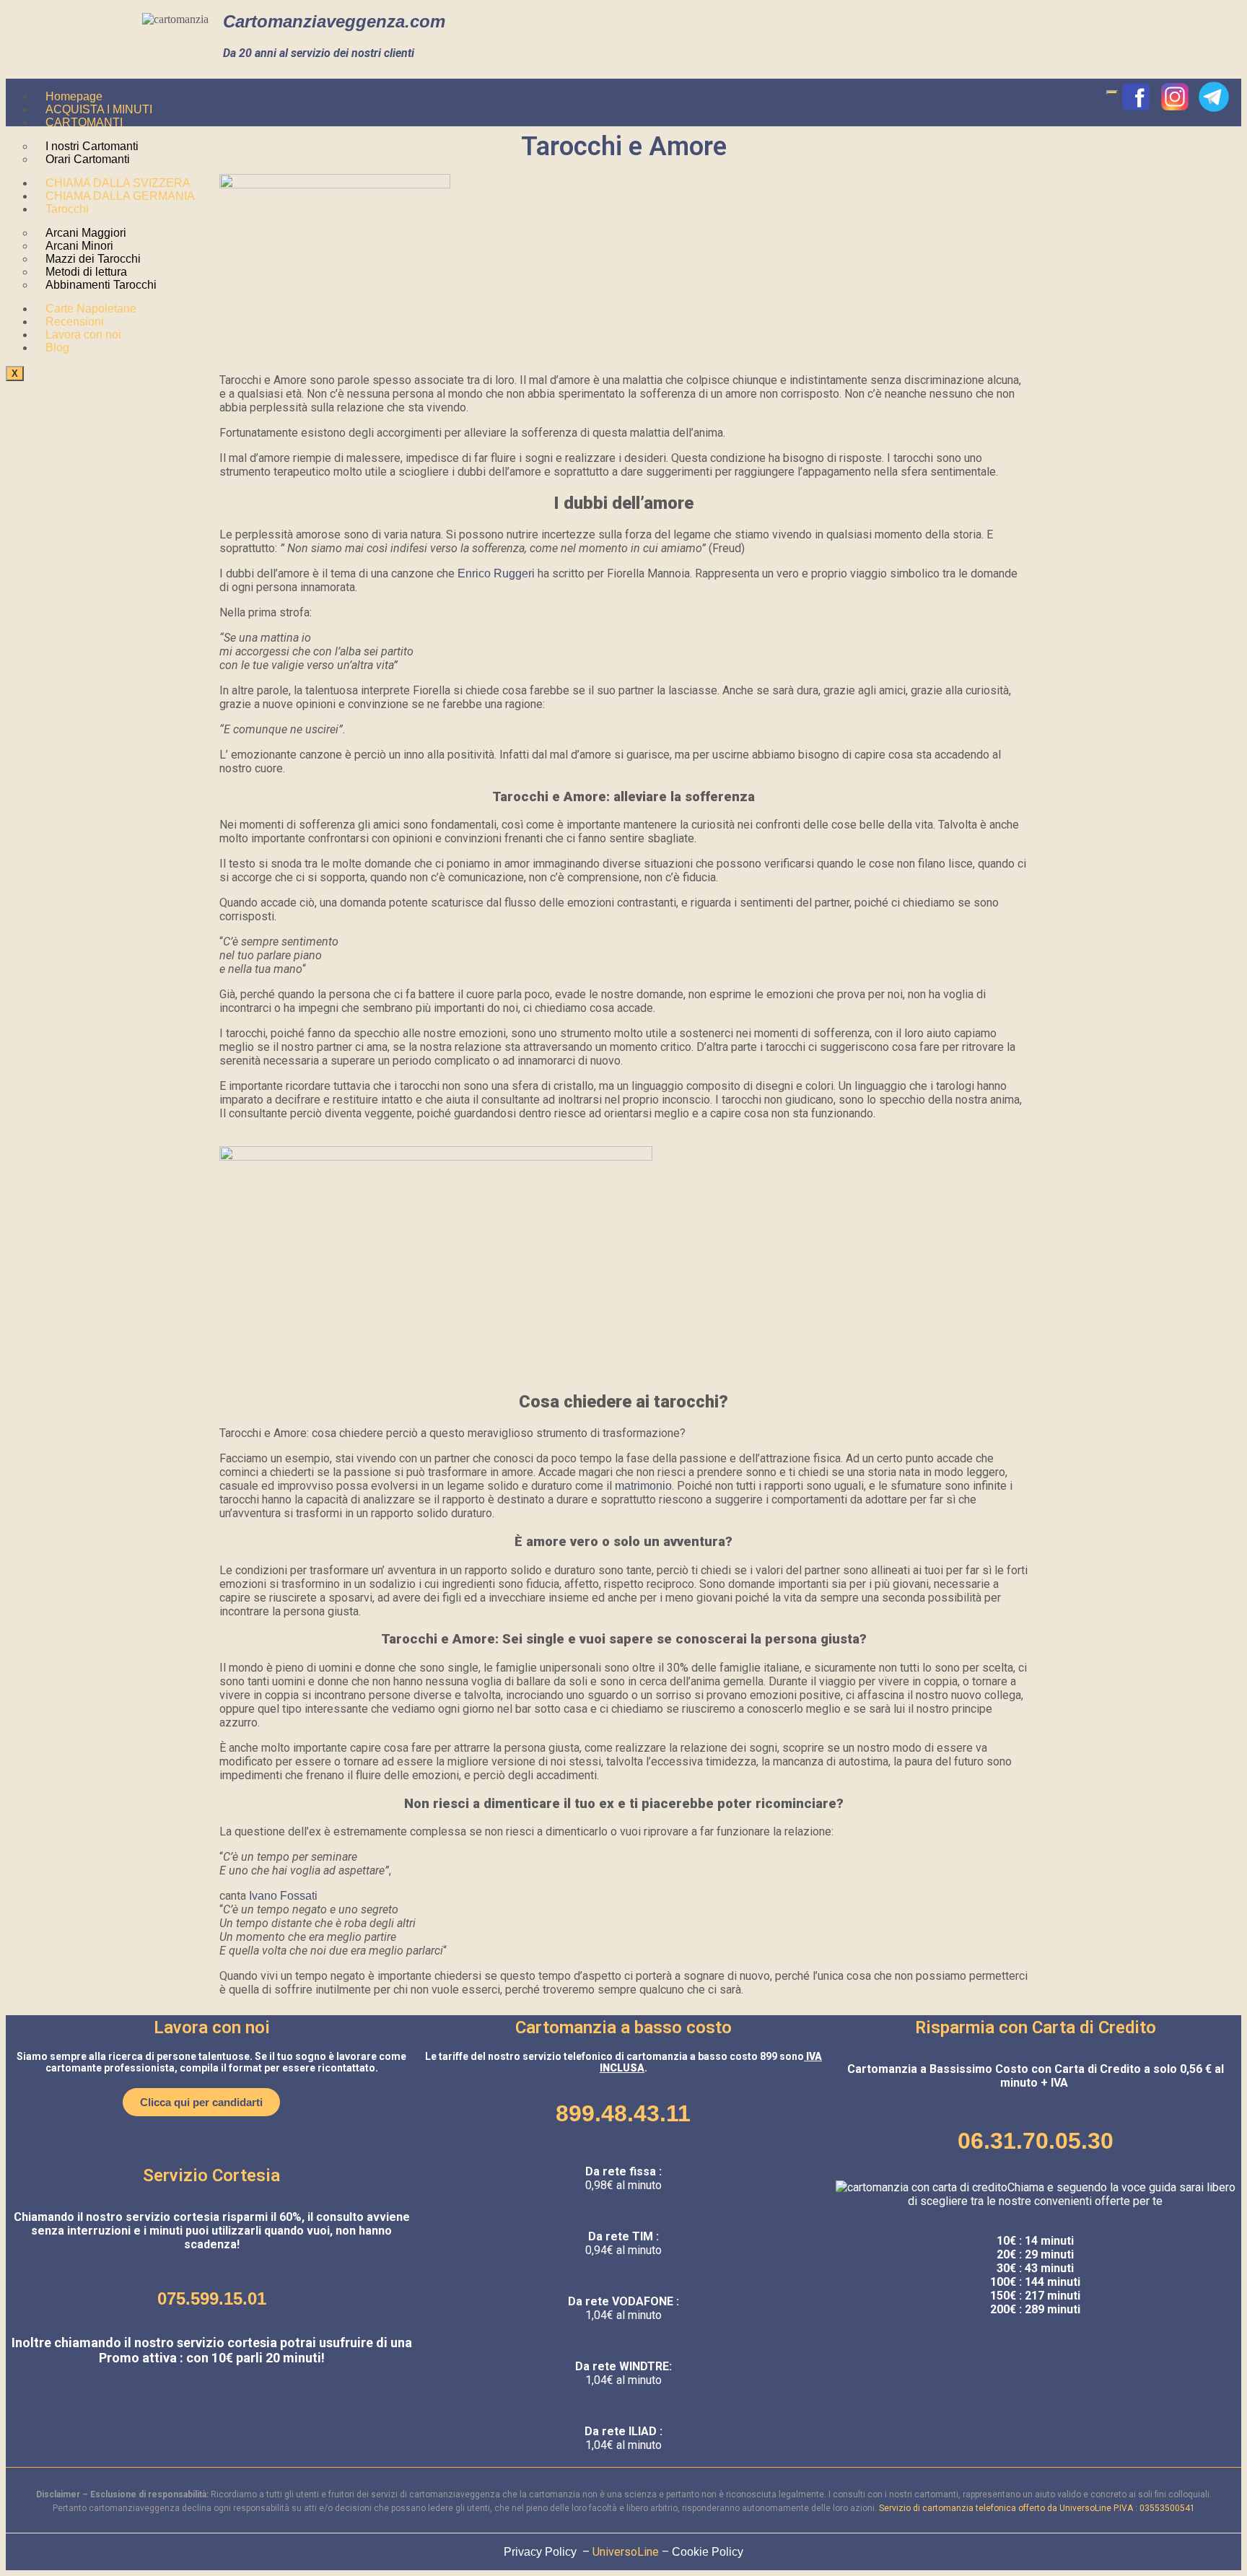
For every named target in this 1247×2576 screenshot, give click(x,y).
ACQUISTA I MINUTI (99, 109)
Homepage (74, 96)
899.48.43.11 (623, 2113)
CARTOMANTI (84, 122)
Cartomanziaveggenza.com (334, 21)
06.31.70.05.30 (1036, 2141)
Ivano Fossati (282, 1896)
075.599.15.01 (212, 2298)
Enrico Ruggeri (496, 573)
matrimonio (643, 1486)
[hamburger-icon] (1112, 92)
